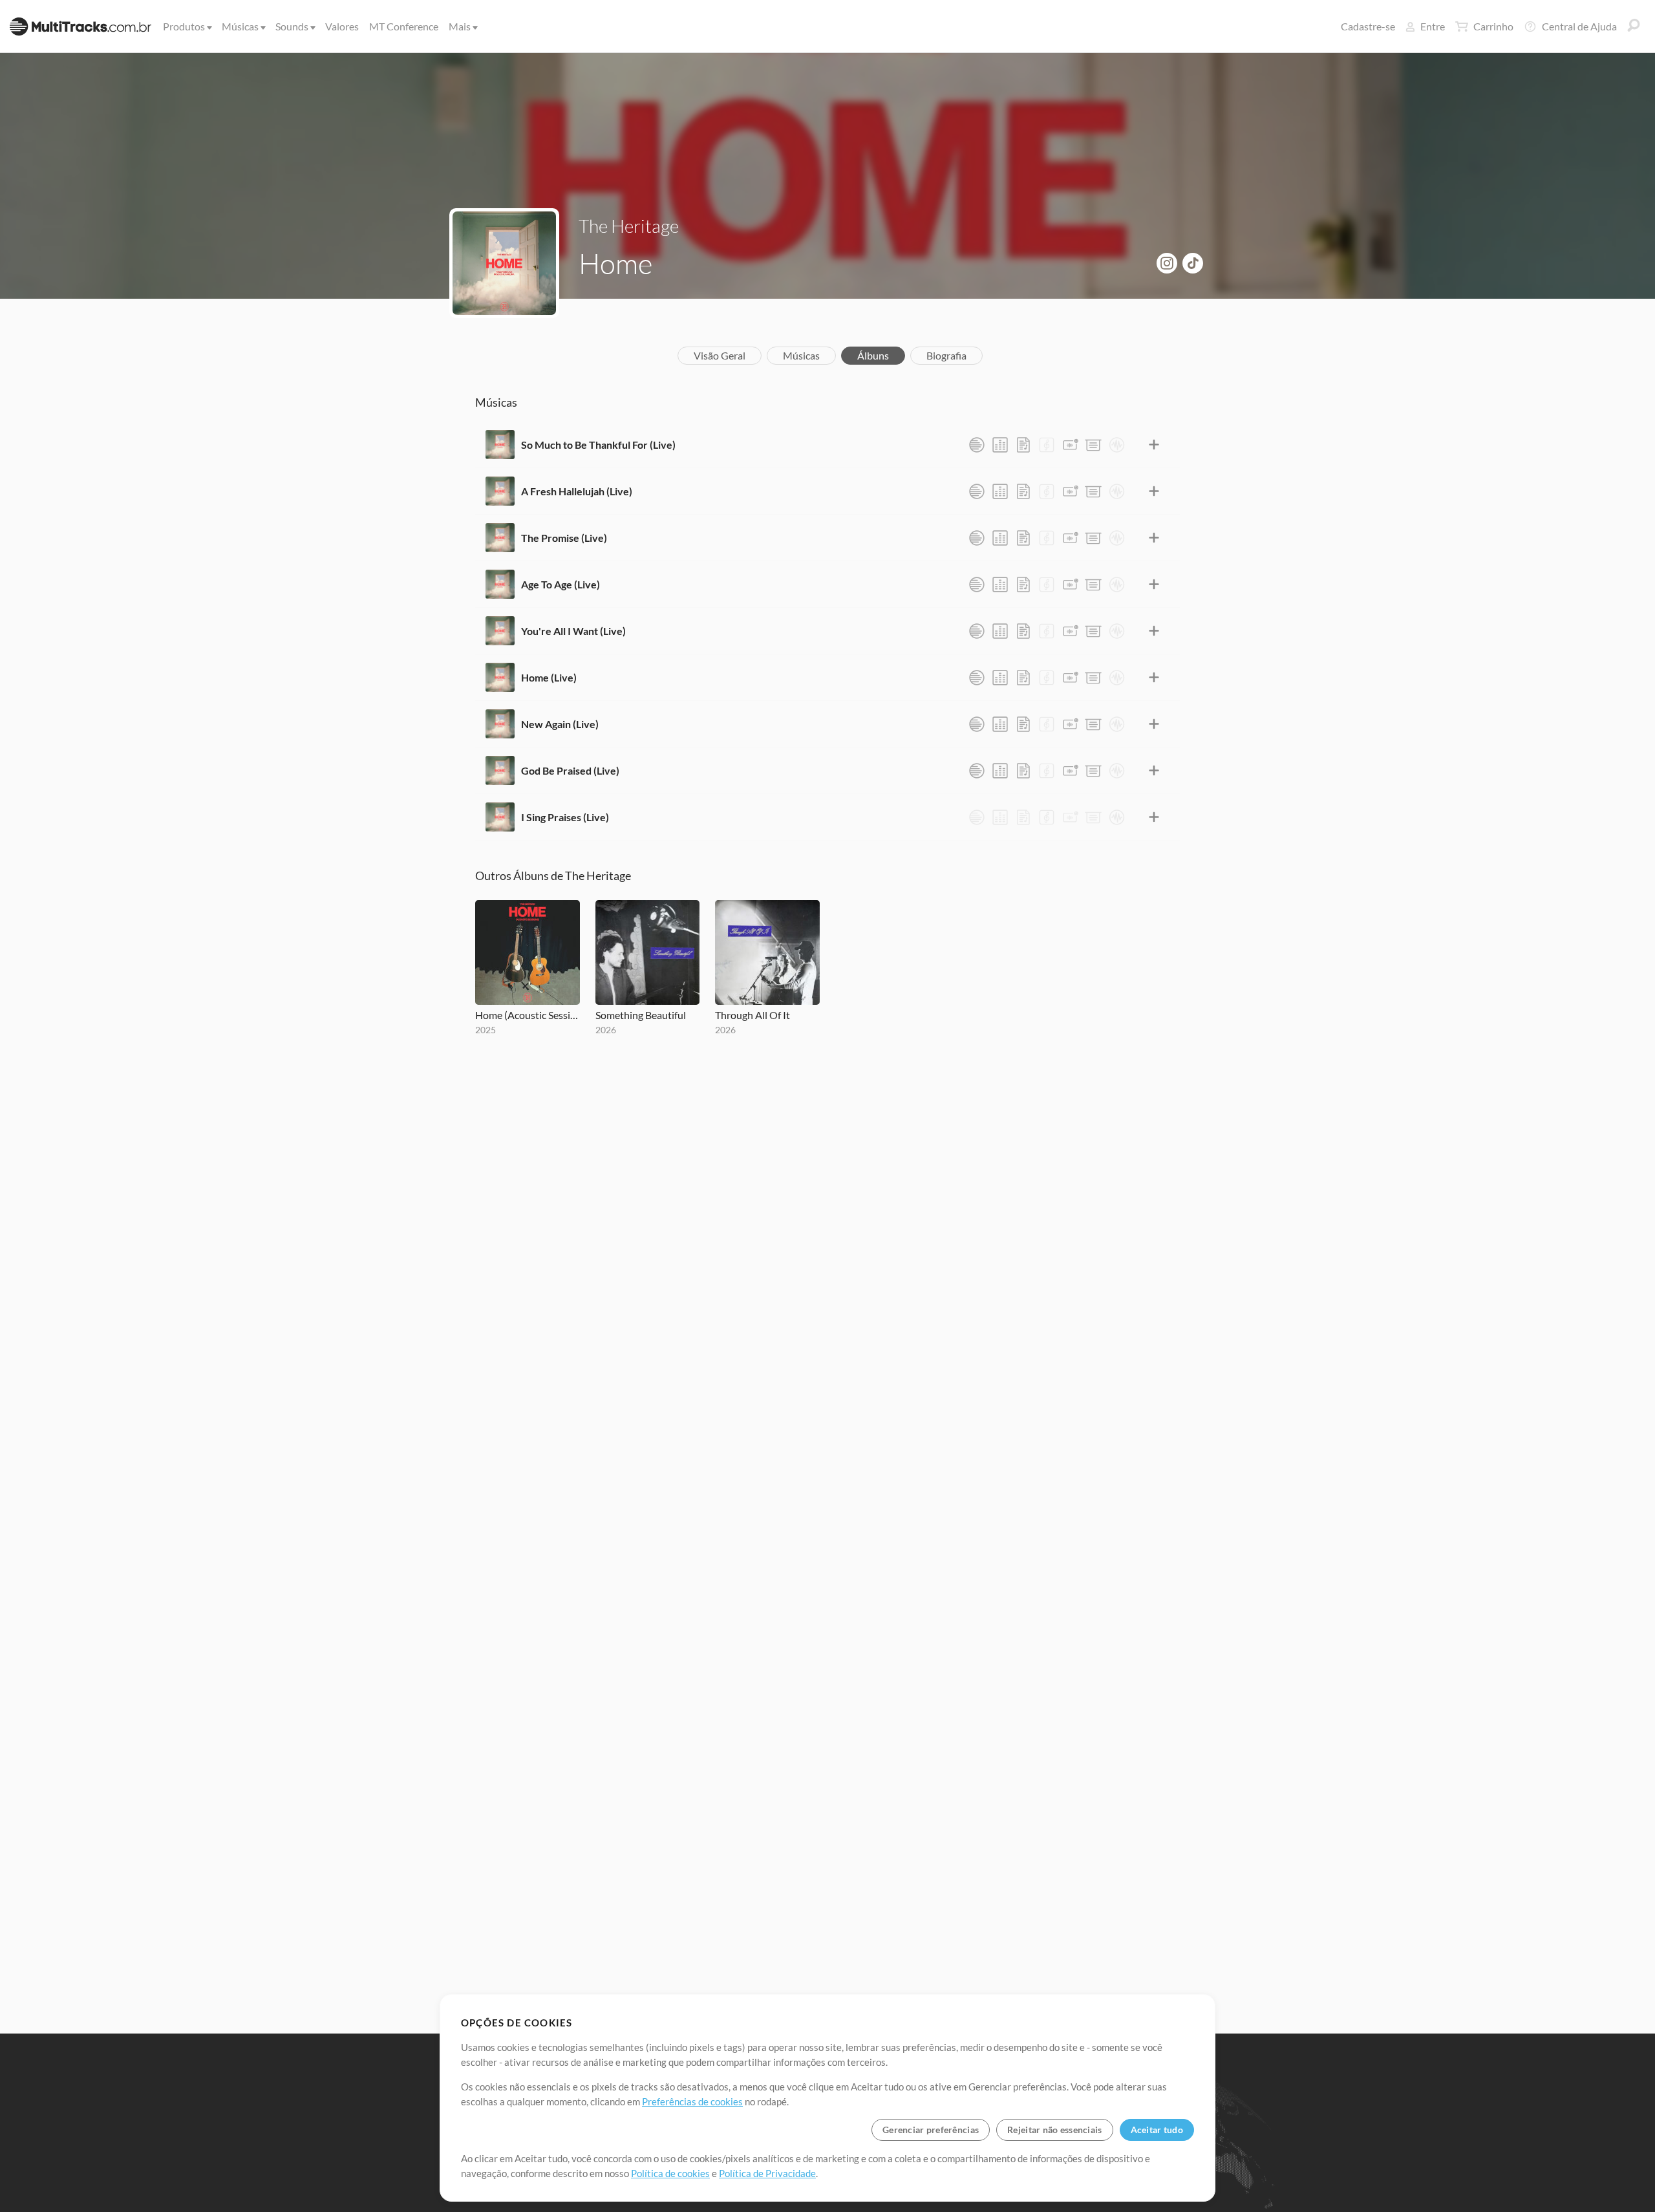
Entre (1433, 26)
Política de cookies (670, 2173)
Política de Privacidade (767, 2173)
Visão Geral (720, 355)
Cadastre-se (1368, 26)
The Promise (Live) (564, 538)
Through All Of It (753, 1015)
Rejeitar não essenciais (1054, 2130)
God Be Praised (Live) (570, 770)
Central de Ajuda (1579, 26)
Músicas (240, 26)
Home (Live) (549, 677)
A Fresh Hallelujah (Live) (577, 491)
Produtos (184, 26)
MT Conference (404, 26)
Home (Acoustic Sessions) (528, 1015)
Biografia (946, 355)
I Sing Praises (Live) (565, 817)
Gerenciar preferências (931, 2130)
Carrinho (1493, 26)
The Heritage (629, 226)
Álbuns (873, 355)
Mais (460, 26)
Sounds (292, 26)
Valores (342, 26)
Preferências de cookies (692, 2101)
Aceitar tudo (1157, 2130)
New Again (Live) (560, 724)
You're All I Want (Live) (573, 631)
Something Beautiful (641, 1015)
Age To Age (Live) (561, 584)
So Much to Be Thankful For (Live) (598, 445)
